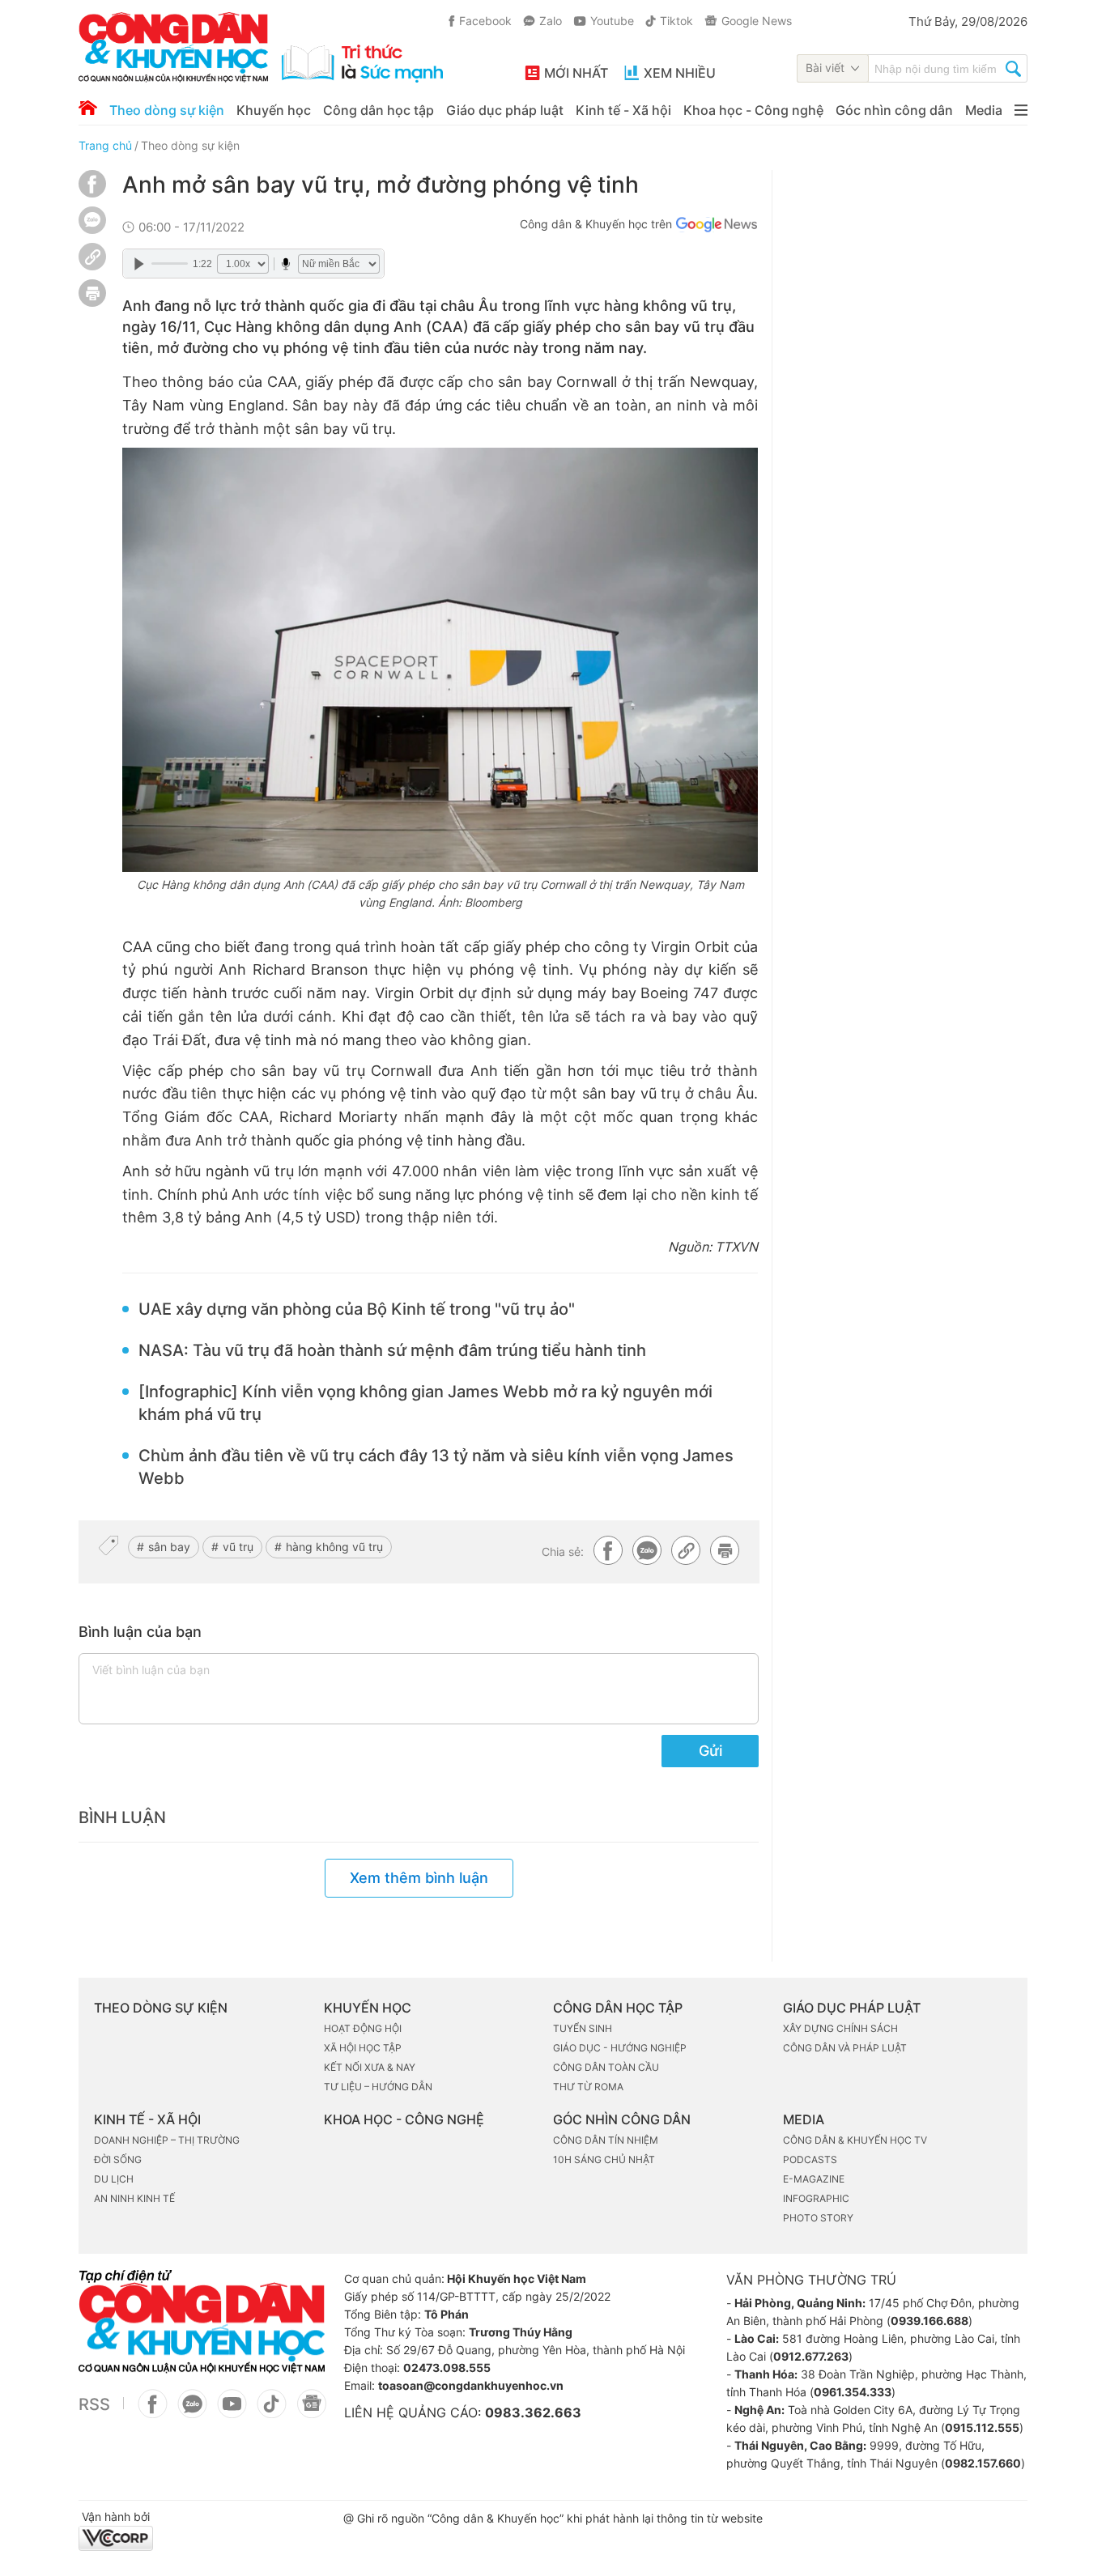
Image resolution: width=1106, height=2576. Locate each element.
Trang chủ (105, 145)
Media (984, 110)
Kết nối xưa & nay (370, 2067)
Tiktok (676, 21)
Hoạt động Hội (363, 2028)
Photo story (818, 2218)
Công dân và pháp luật (845, 2048)
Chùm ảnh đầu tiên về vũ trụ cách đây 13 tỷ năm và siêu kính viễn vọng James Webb (436, 1467)
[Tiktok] (272, 2412)
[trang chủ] (261, 47)
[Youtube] (232, 2412)
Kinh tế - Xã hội (623, 110)
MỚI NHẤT (576, 73)
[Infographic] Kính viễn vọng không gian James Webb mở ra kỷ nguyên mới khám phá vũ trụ (425, 1403)
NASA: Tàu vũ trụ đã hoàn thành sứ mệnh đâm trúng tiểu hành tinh (392, 1350)
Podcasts (810, 2159)
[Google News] (717, 227)
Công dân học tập (379, 110)
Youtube (612, 21)
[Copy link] (92, 259)
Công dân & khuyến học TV (855, 2140)
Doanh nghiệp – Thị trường (167, 2140)
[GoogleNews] (311, 2412)
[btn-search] (1013, 70)
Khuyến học (274, 110)
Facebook (485, 21)
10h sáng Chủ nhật (604, 2159)
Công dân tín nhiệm (606, 2140)
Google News (757, 21)
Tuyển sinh (583, 2028)
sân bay (169, 1547)
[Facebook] (92, 193)
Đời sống (118, 2159)
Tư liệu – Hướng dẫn (378, 2087)
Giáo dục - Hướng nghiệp (620, 2048)
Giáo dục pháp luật (505, 110)
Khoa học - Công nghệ (753, 110)
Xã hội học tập (363, 2048)
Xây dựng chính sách (840, 2028)
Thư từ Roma (588, 2087)
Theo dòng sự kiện (167, 110)
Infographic (816, 2198)
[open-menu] (1021, 110)
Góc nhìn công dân (894, 110)
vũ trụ (238, 1547)
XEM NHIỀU (680, 73)
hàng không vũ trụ (334, 1547)
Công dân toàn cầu (606, 2067)
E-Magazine (814, 2179)
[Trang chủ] (88, 108)
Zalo (551, 21)
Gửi (710, 1751)
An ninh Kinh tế (134, 2198)
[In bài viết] (92, 302)
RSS (94, 2404)
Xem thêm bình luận (419, 1878)
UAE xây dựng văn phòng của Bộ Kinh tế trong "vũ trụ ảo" (357, 1309)
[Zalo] (92, 220)
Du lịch (114, 2179)
